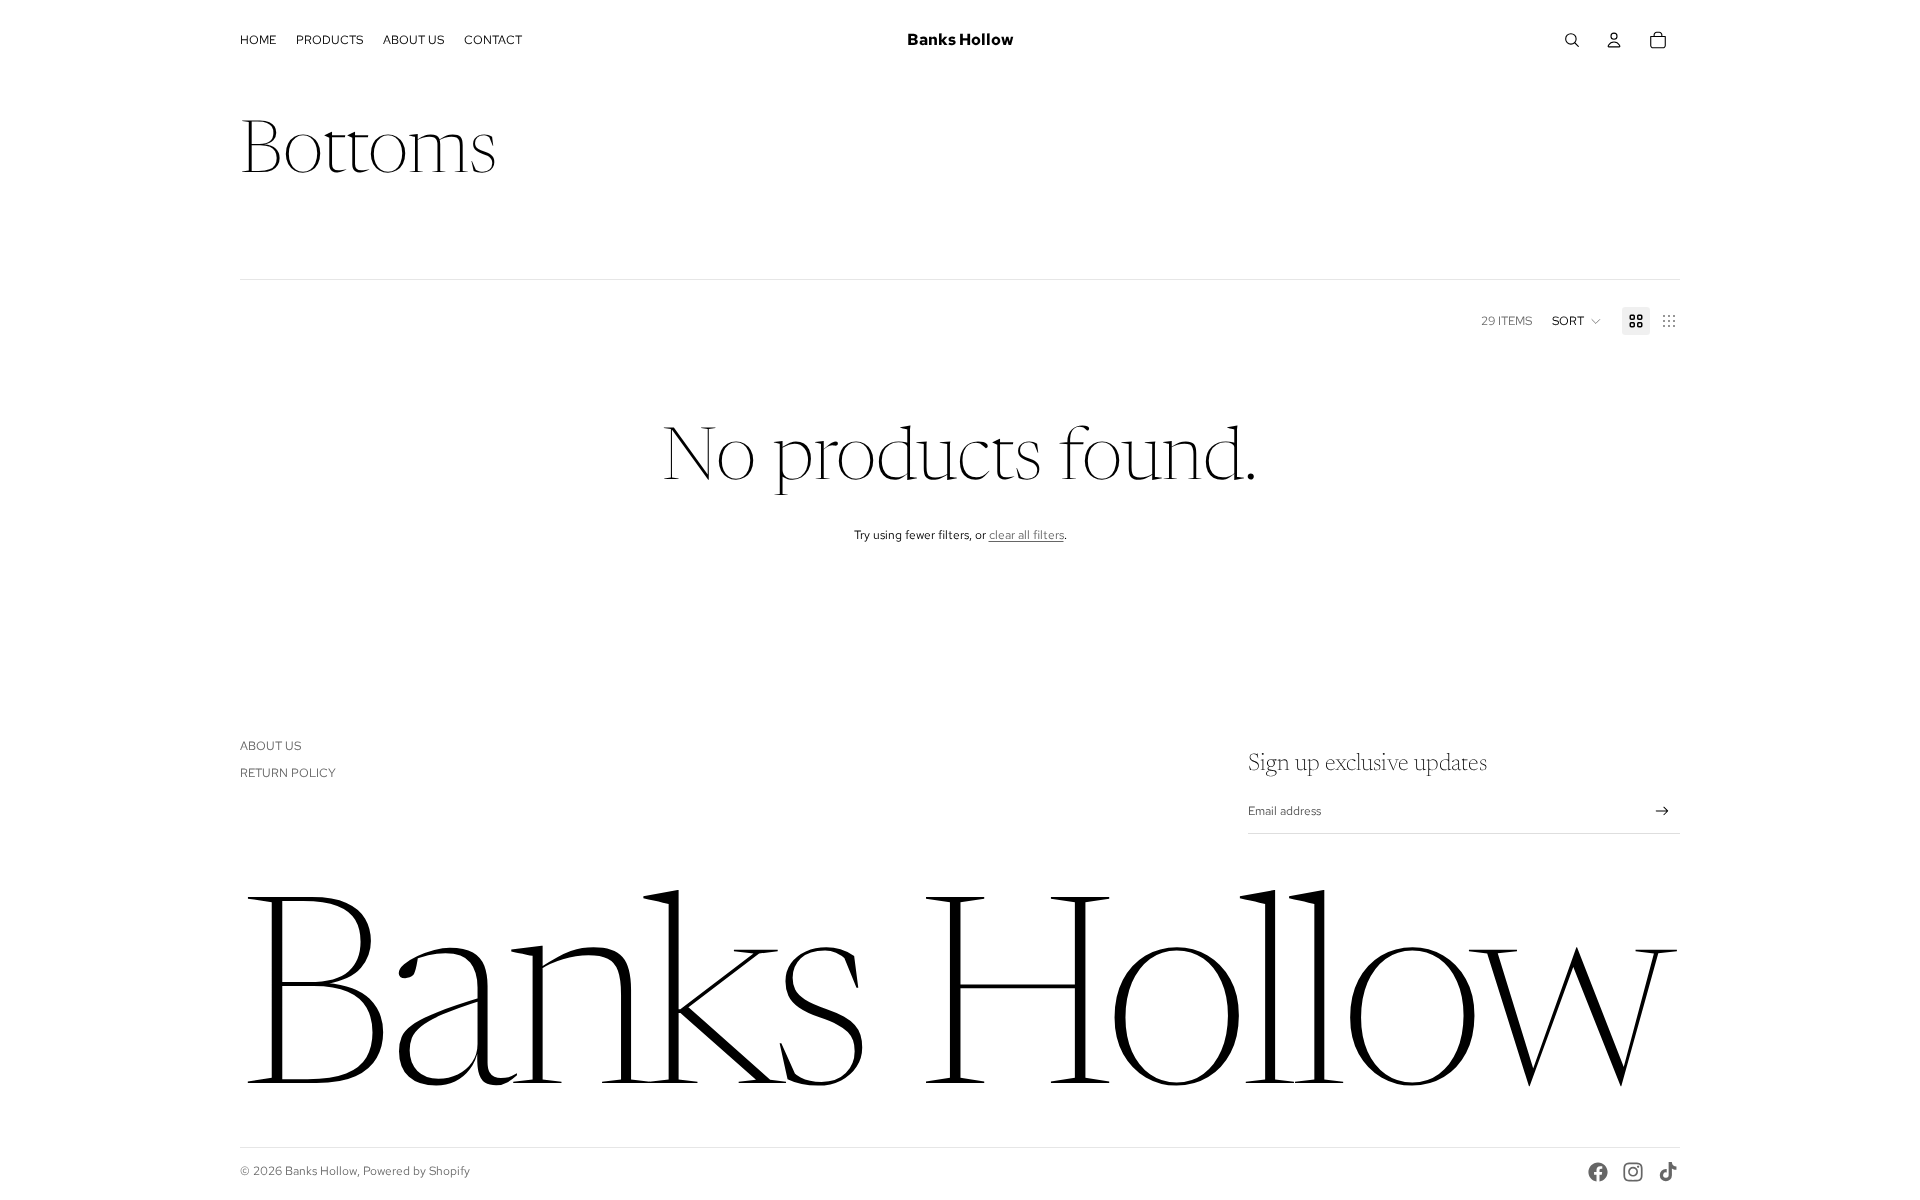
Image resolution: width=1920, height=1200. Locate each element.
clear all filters (1026, 535)
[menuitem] (258, 40)
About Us (270, 746)
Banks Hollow (321, 1171)
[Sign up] (1662, 811)
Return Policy (288, 773)
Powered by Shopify (416, 1171)
